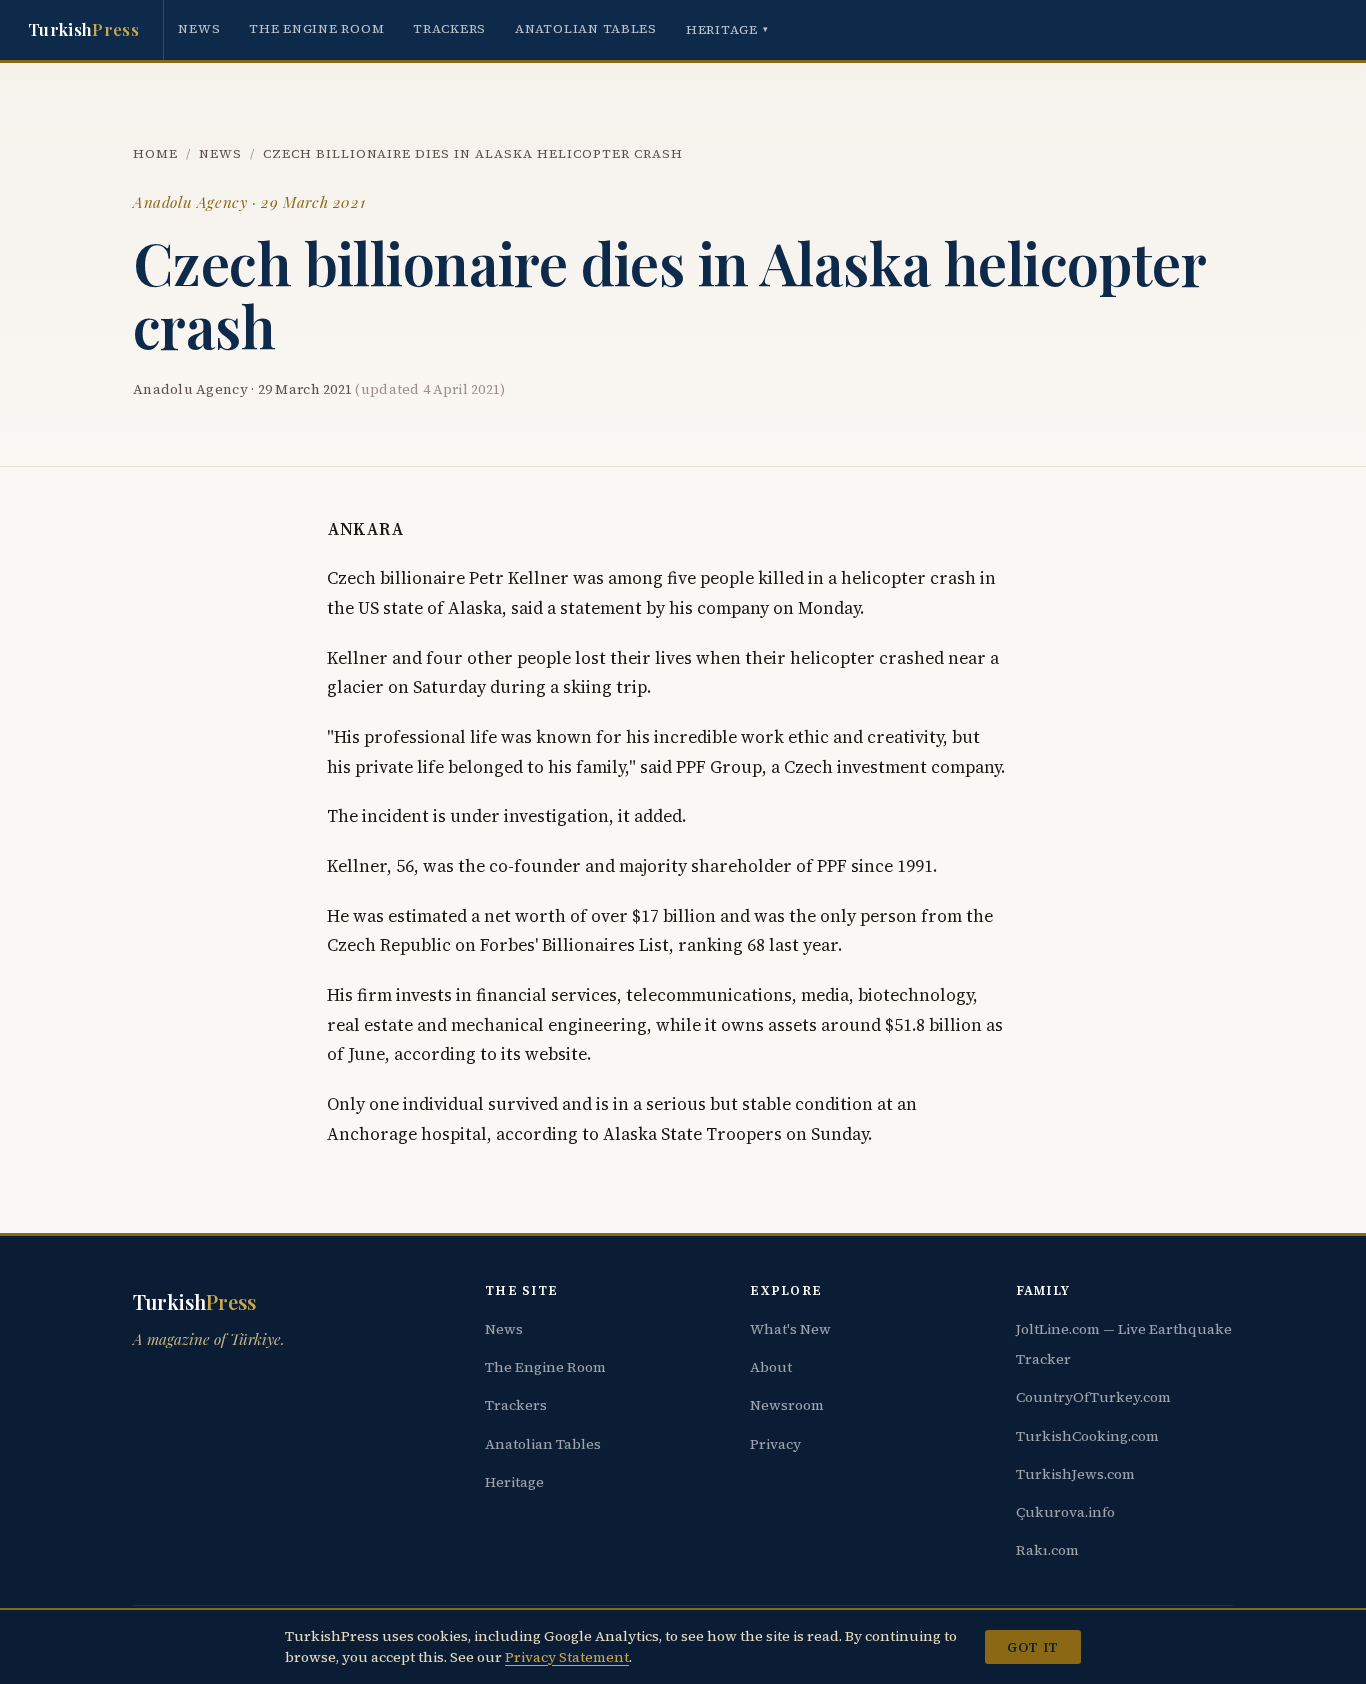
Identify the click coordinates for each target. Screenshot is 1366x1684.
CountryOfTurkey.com (1093, 1397)
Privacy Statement (567, 1657)
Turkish (83, 29)
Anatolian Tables (586, 28)
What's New (790, 1329)
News (199, 28)
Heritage (727, 29)
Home (155, 153)
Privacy (775, 1444)
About (771, 1367)
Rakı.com (1047, 1550)
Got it (1032, 1647)
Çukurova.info (1065, 1512)
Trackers (449, 28)
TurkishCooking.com (1087, 1436)
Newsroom (787, 1405)
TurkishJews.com (1075, 1474)
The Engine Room (316, 28)
